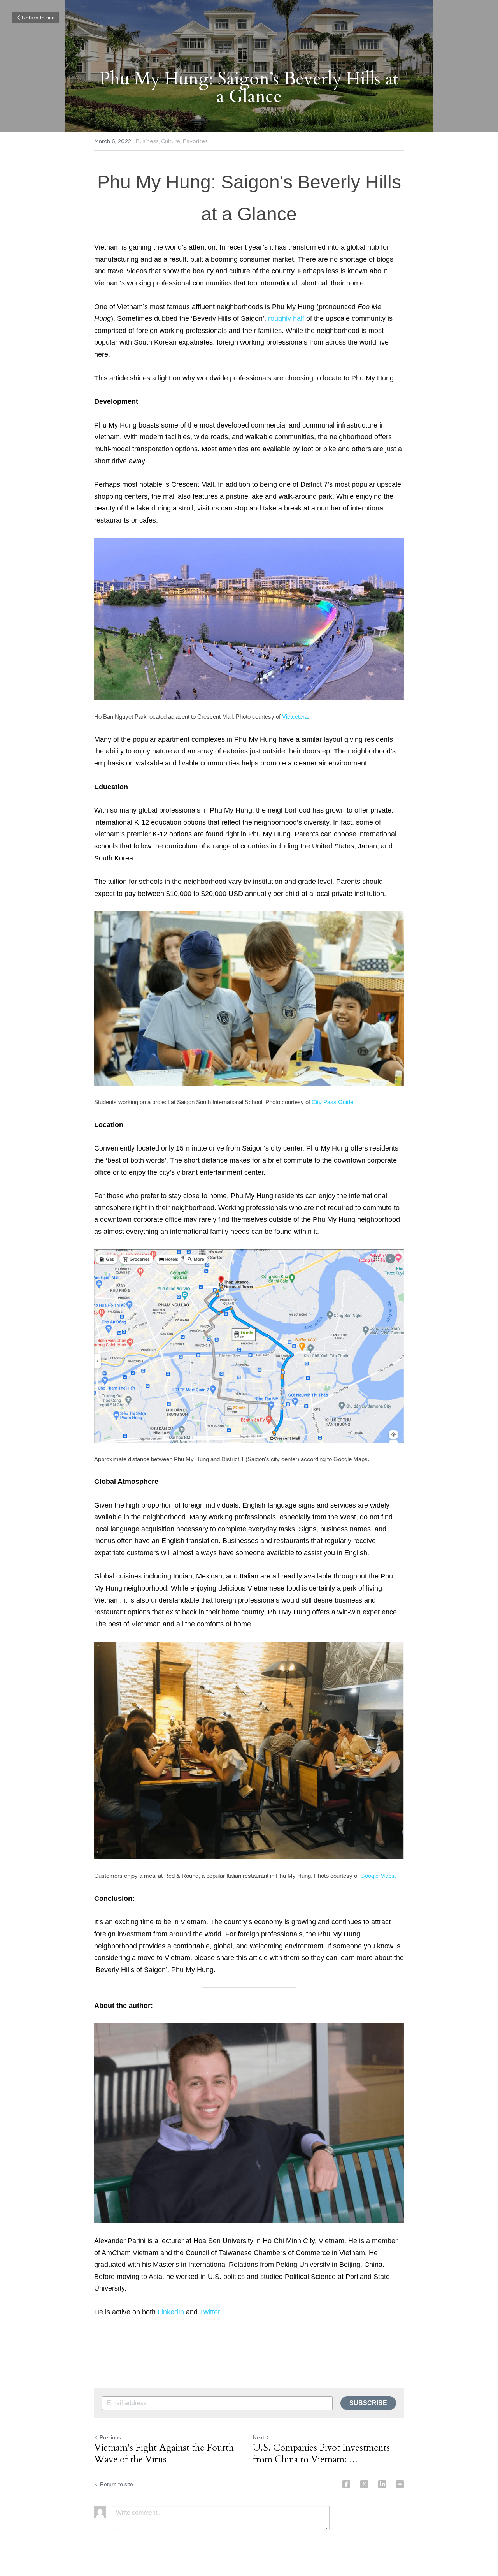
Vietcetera (295, 717)
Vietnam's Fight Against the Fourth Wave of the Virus (164, 2454)
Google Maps (377, 1876)
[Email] (400, 2484)
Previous (110, 2437)
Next (259, 2437)
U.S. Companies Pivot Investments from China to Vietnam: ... (321, 2454)
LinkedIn (171, 2312)
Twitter (210, 2312)
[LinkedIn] (382, 2484)
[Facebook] (346, 2484)
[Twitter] (364, 2484)
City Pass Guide (332, 1102)
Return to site (38, 18)
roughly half (286, 318)
